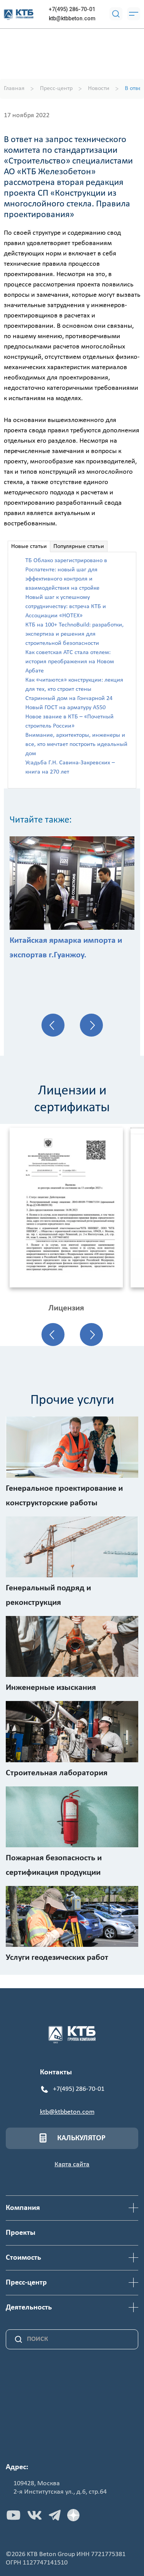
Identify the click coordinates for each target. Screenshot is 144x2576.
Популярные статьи (79, 546)
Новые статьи (29, 546)
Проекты (21, 2233)
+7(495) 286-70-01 (72, 9)
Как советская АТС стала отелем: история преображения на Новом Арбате (70, 662)
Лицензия (66, 1308)
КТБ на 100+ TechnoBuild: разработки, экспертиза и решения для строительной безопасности (74, 634)
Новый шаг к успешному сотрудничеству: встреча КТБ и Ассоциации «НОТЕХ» (66, 607)
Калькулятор (81, 2138)
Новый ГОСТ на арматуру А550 (65, 708)
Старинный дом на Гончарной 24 (69, 698)
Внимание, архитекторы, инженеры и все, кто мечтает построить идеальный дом (76, 744)
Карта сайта (72, 2165)
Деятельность (29, 2308)
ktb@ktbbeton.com (72, 18)
